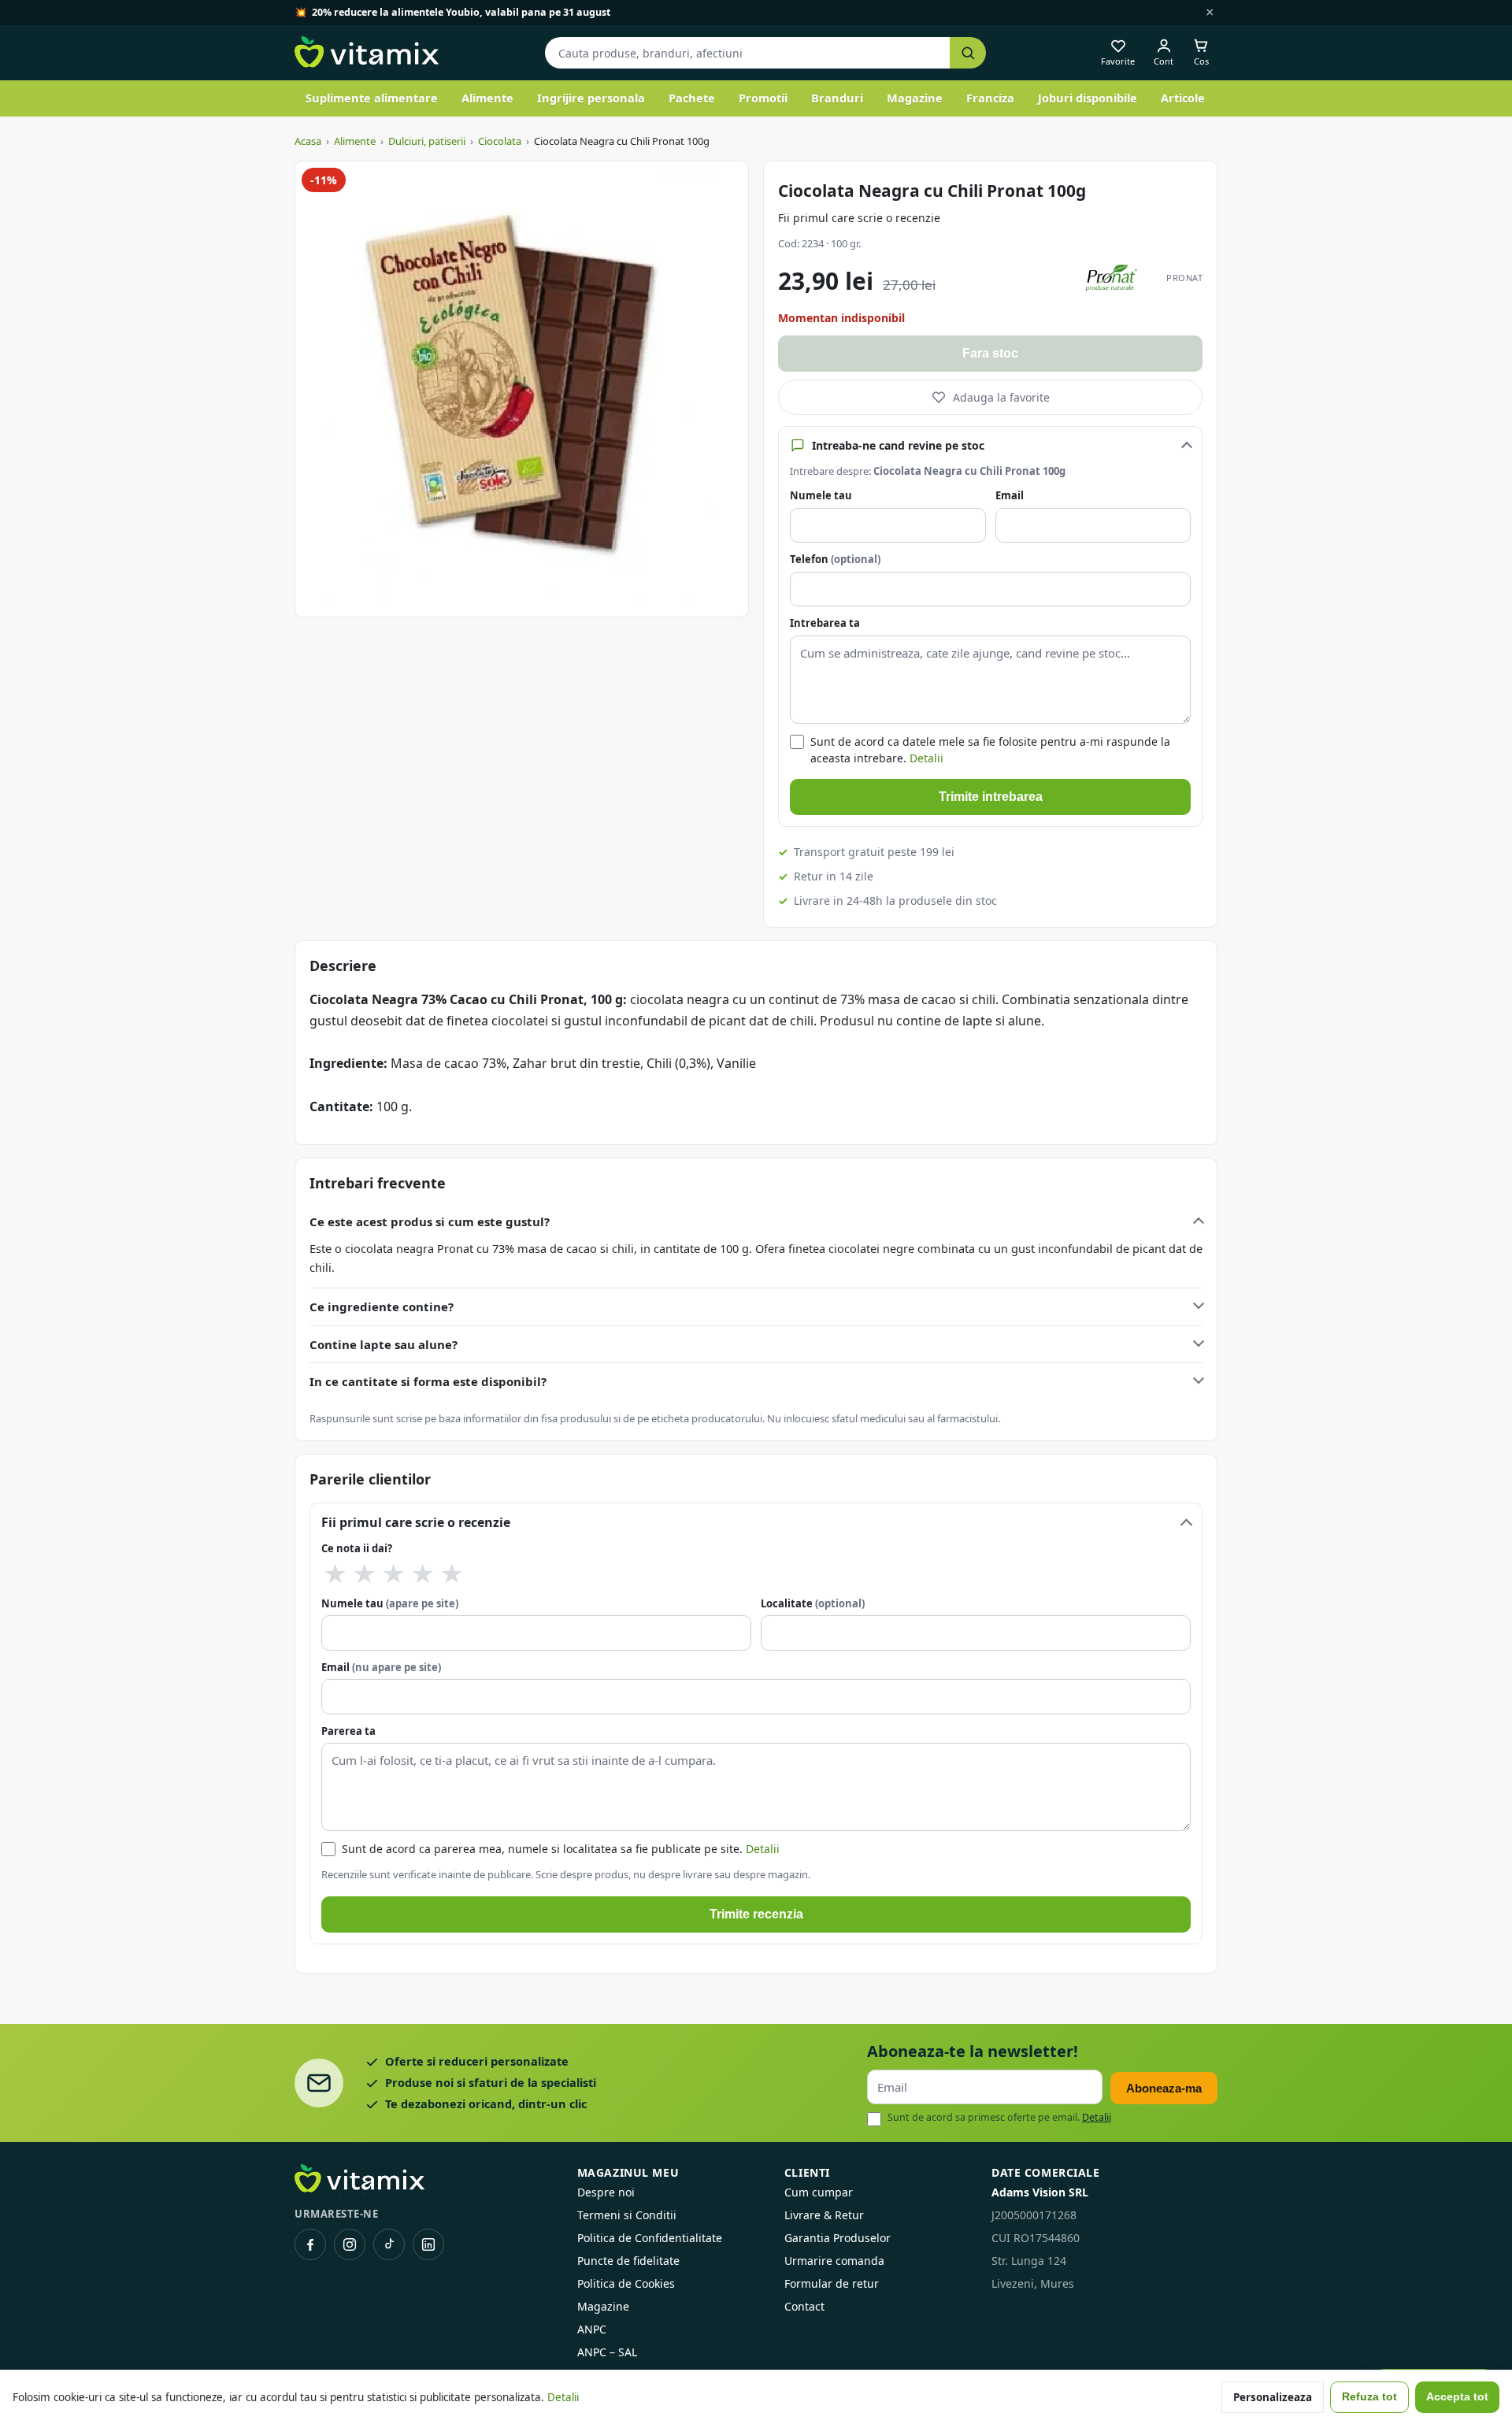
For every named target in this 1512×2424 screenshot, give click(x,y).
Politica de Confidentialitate (650, 2238)
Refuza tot (1369, 2397)
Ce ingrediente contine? (382, 1307)
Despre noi (606, 2192)
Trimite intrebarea (991, 797)
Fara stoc (990, 353)
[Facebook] (310, 2244)
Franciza (990, 98)
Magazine (915, 98)
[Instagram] (350, 2244)
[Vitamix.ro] (367, 53)
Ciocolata (500, 141)
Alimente (487, 98)
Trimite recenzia (756, 1914)
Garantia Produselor (838, 2238)
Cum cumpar (819, 2192)
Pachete (692, 98)
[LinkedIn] (428, 2244)
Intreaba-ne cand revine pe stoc (898, 445)
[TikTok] (389, 2244)
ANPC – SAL (607, 2352)
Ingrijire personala (591, 98)
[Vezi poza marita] (522, 389)
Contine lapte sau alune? (384, 1344)
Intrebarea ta (825, 623)
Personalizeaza (1273, 2397)
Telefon (835, 559)
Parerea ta (348, 1731)
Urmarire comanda (834, 2261)
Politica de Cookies (626, 2283)
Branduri (837, 98)
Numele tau (821, 495)
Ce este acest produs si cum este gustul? (430, 1221)
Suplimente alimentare (372, 98)
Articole (1183, 98)
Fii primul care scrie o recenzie (859, 218)
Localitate (813, 1603)
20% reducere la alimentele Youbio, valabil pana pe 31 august (461, 12)
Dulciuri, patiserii (427, 141)
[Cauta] (968, 53)
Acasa (308, 141)
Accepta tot (1457, 2397)
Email (1010, 495)
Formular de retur (832, 2283)
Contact (804, 2306)
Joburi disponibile (1088, 98)
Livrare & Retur (824, 2215)
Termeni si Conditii (627, 2215)
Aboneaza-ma (1164, 2088)
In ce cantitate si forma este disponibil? (428, 1381)
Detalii (926, 758)
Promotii (763, 98)
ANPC (592, 2329)
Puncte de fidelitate (628, 2261)
